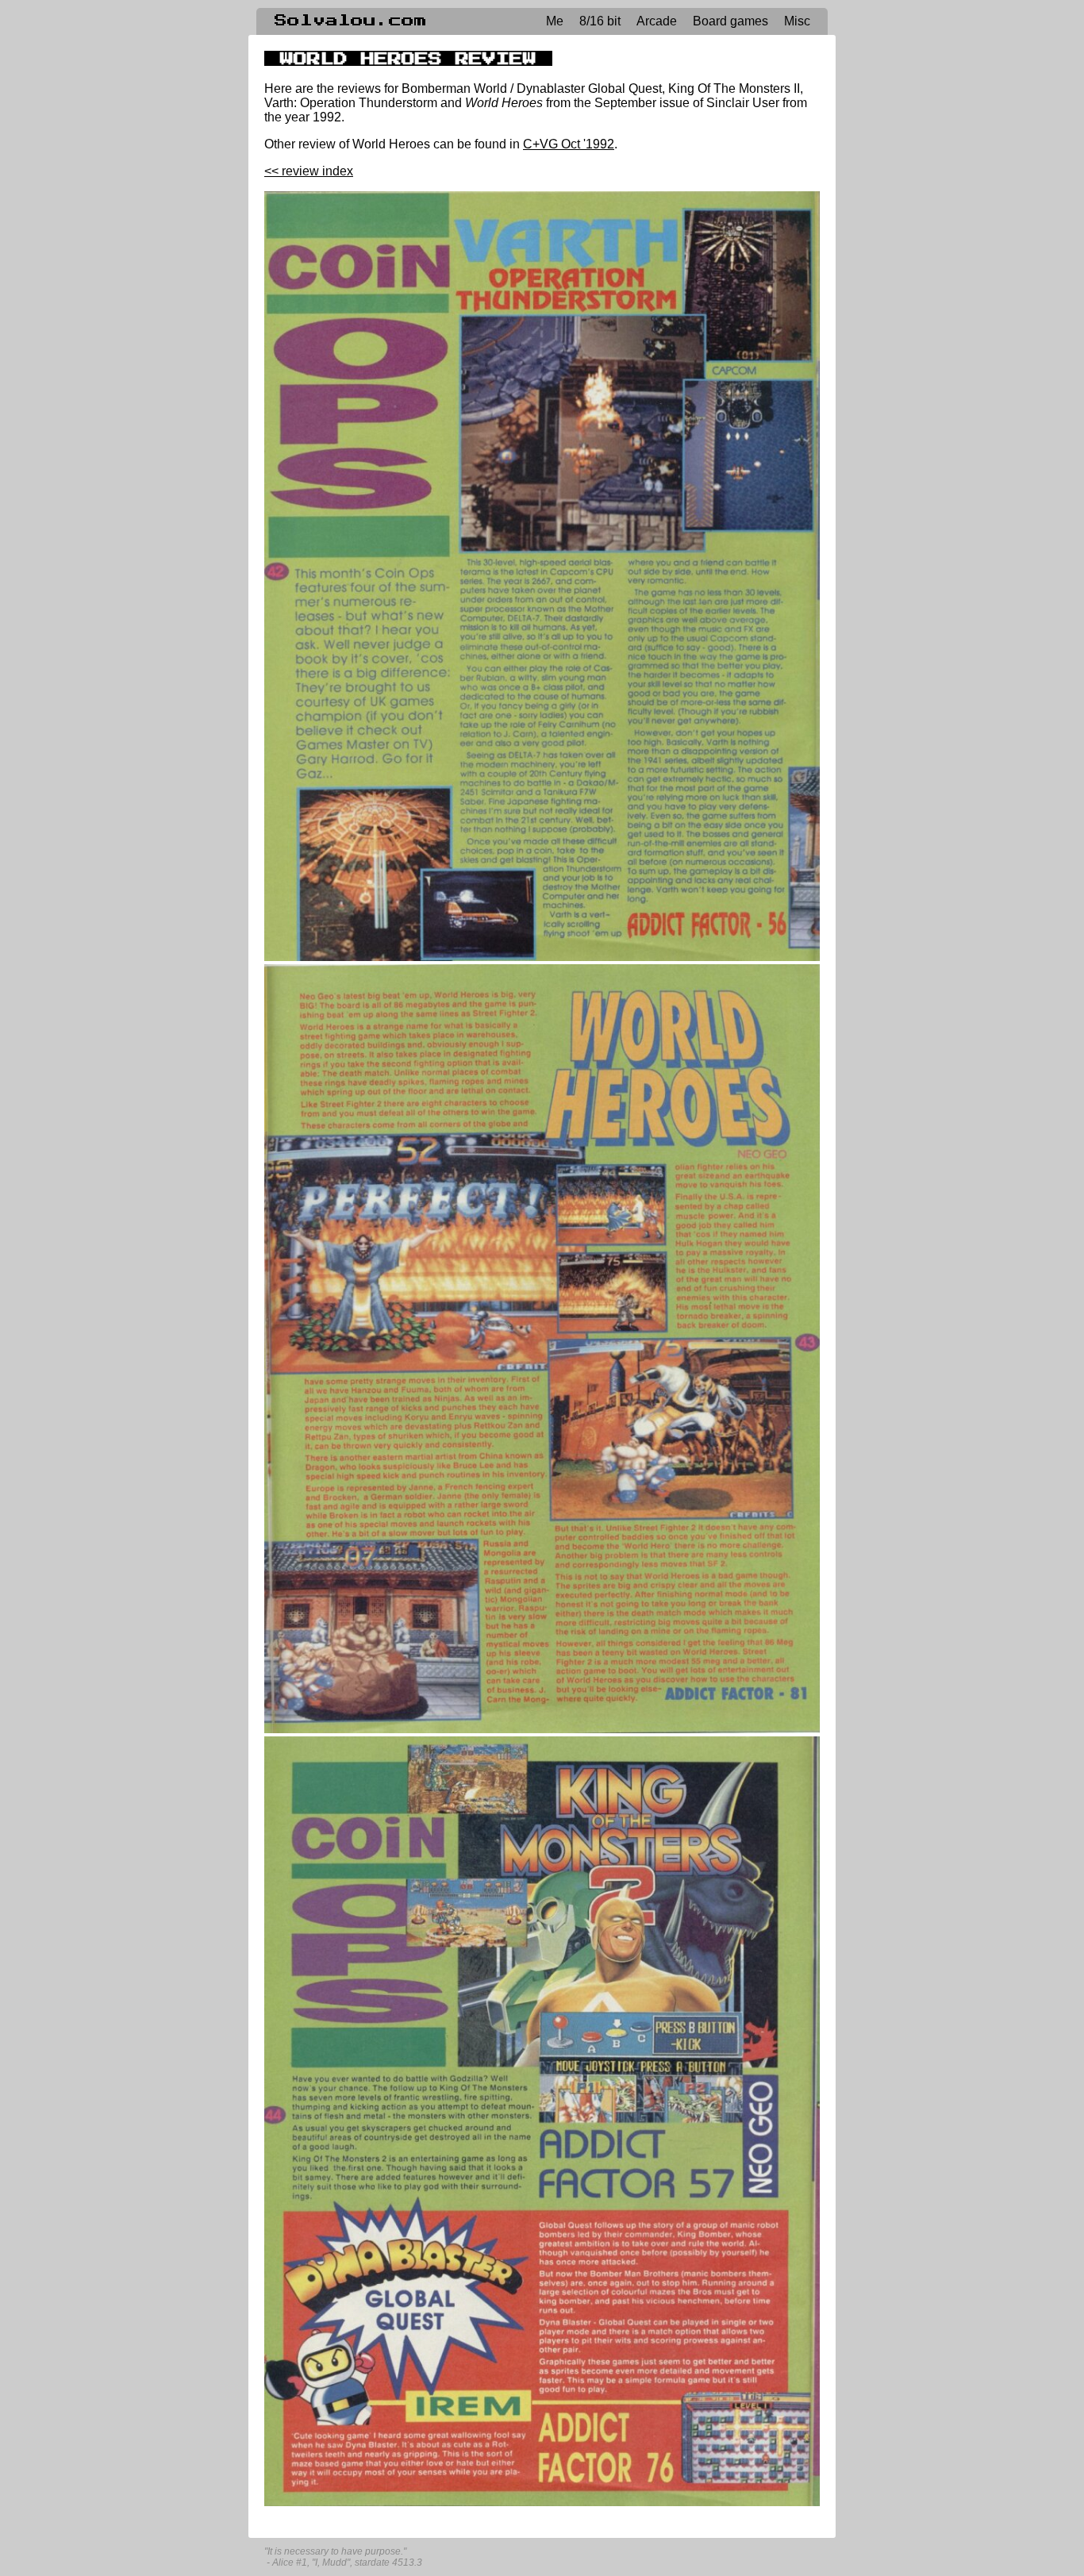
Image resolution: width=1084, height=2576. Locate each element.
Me (555, 21)
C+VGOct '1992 (569, 144)
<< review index (309, 171)
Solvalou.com (351, 21)
